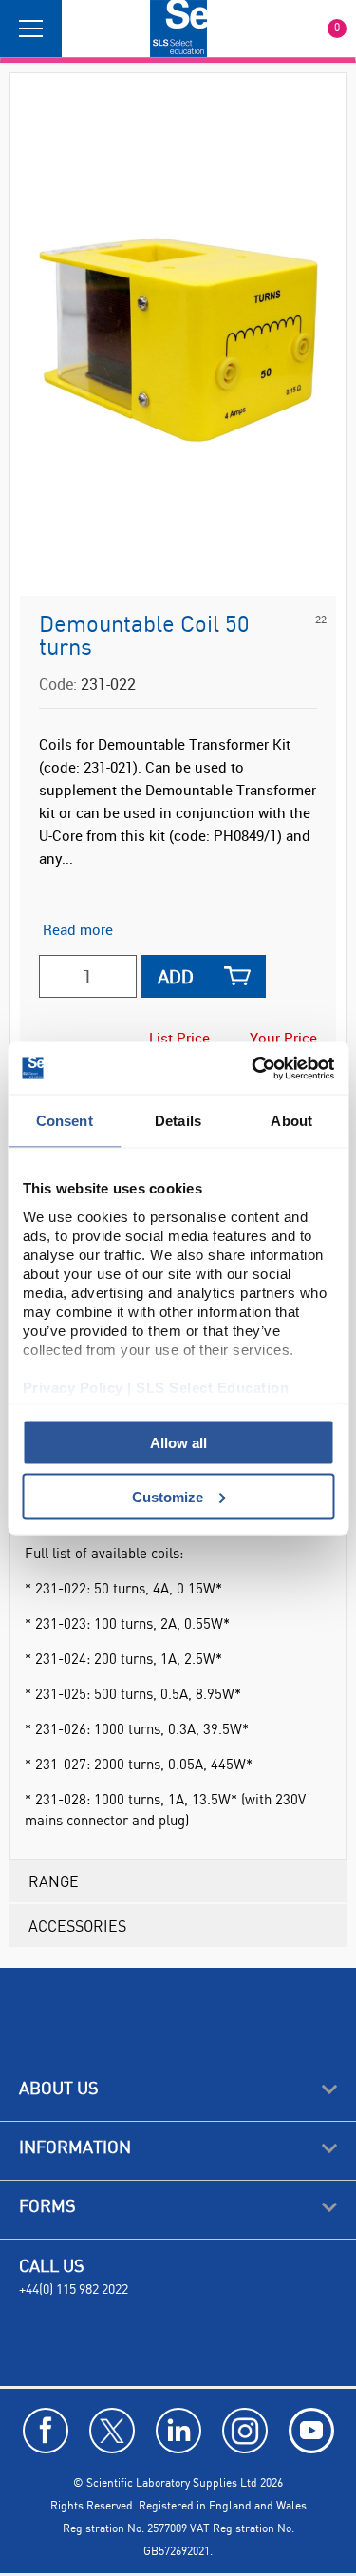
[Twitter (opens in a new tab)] (112, 2431)
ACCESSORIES (77, 1926)
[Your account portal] (83, 29)
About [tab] (291, 1121)
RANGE (54, 1881)
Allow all (178, 1443)
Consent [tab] (65, 1121)
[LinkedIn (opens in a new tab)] (178, 2431)
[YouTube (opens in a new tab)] (311, 2431)
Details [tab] (178, 1121)
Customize (168, 1496)
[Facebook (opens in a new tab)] (46, 2431)
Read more (78, 929)
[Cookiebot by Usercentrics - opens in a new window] (253, 1068)
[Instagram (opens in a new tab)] (245, 2431)
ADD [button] (176, 976)
